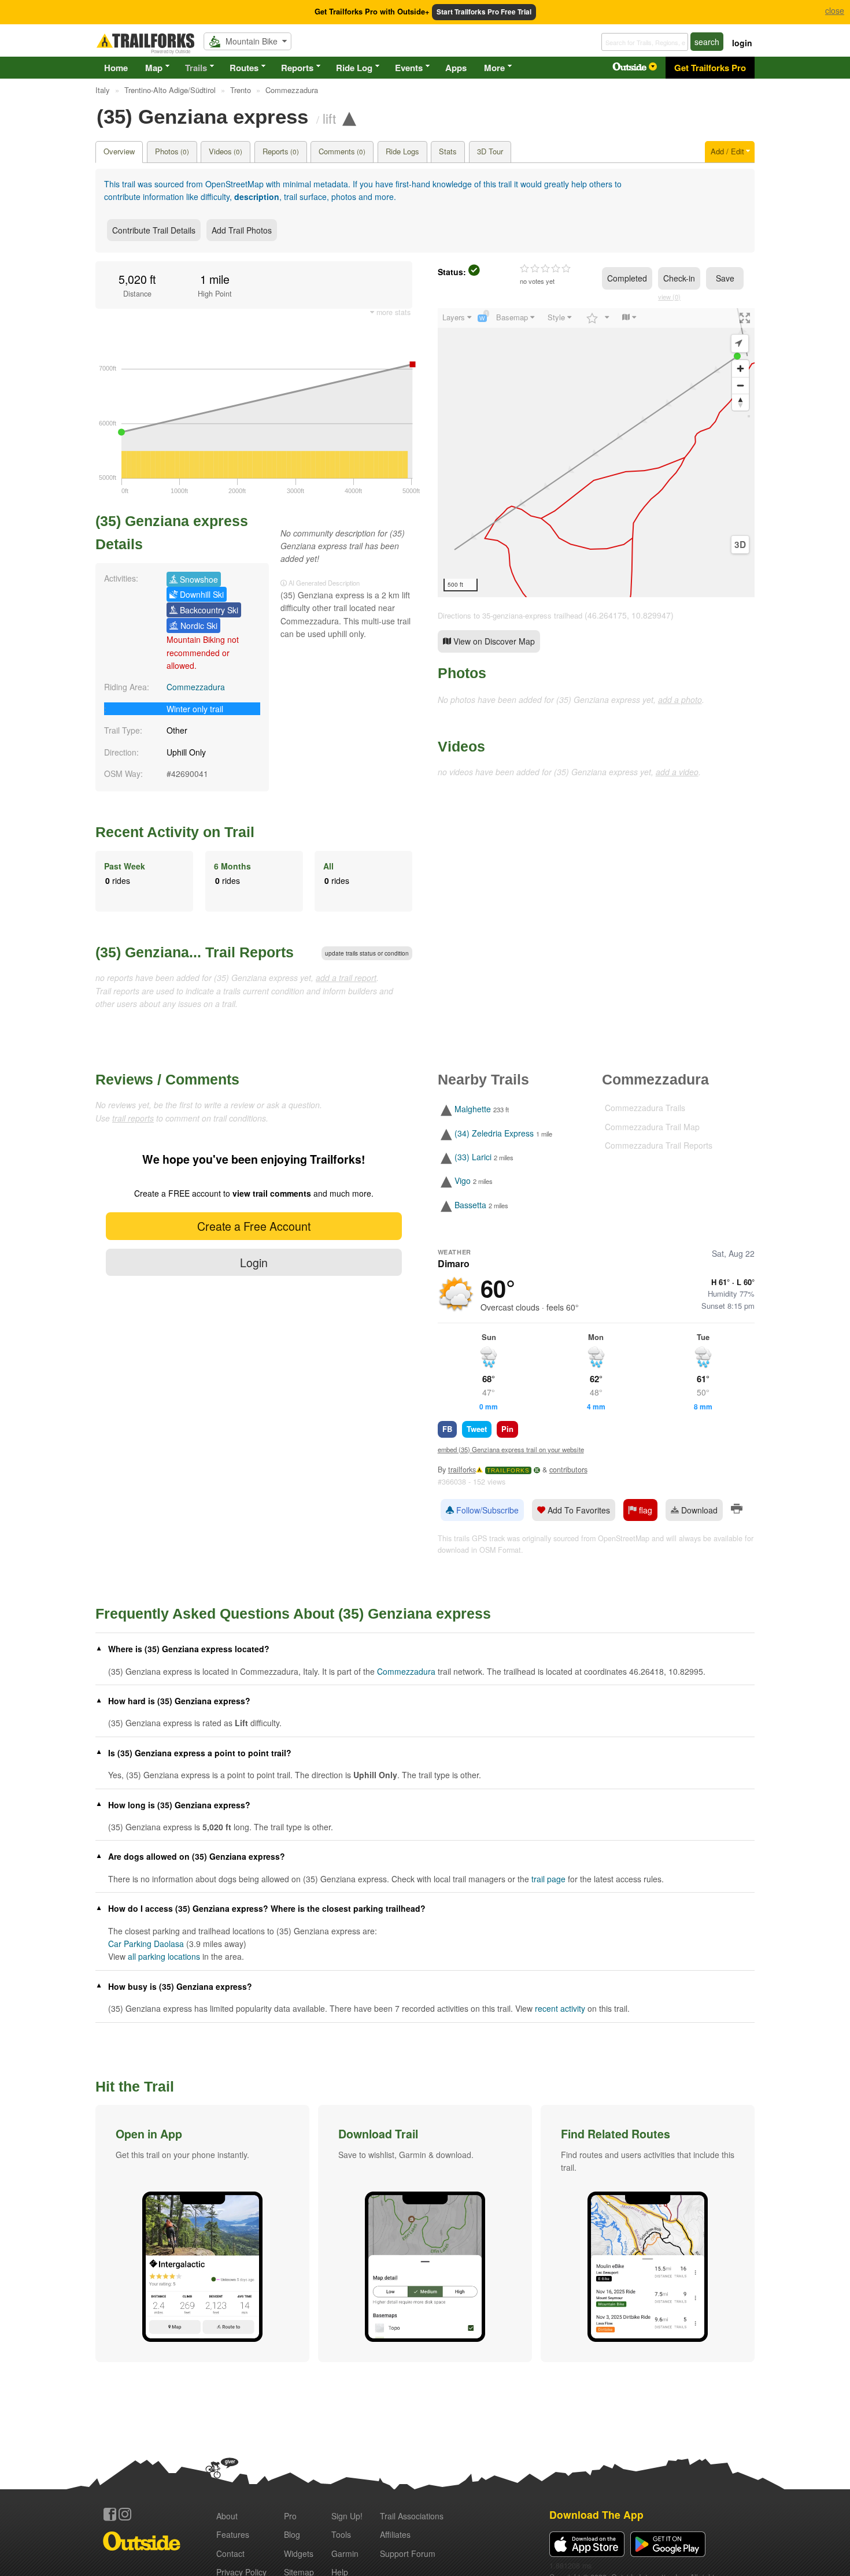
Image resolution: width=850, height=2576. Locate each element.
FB (447, 1429)
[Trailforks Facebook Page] (110, 2514)
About (227, 2516)
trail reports (133, 1118)
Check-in (679, 278)
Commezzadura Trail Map (652, 1127)
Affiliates (395, 2534)
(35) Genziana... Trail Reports (195, 952)
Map (154, 68)
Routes (244, 68)
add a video (677, 772)
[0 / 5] (545, 269)
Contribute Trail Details (154, 230)
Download (698, 1510)
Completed (627, 278)
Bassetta (470, 1205)
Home (116, 68)
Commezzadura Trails (645, 1108)
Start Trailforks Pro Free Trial (484, 12)
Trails (196, 68)
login (742, 43)
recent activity (560, 2008)
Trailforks (508, 1470)
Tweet (477, 1429)
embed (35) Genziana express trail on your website (511, 1449)
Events (409, 68)
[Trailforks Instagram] (125, 2514)
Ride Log (354, 68)
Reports (297, 68)
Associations (412, 2516)
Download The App (596, 2514)
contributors (568, 1470)
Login (254, 1262)
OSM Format (500, 1550)
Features (233, 2534)
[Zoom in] (740, 369)
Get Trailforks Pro (710, 68)
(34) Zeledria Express (494, 1133)
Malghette (473, 1109)
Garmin (345, 2553)
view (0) (669, 297)
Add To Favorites (578, 1510)
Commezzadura (196, 687)
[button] (202, 2233)
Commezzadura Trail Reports (659, 1145)
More (494, 68)
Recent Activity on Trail (175, 832)
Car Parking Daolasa (146, 1944)
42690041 (190, 773)
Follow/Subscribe (486, 1510)
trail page (548, 1879)
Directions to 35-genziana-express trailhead (510, 615)
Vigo (463, 1181)
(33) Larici (473, 1157)
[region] (596, 453)
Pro (290, 2516)
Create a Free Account (254, 1226)
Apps (456, 68)
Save (725, 278)
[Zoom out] (740, 385)
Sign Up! (347, 2516)
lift (329, 118)
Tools (341, 2534)
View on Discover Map (493, 641)
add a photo (680, 699)
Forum (408, 2553)
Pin (507, 1429)
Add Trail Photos (242, 230)
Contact (230, 2553)
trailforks (462, 1470)
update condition (367, 953)
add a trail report (346, 978)
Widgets (299, 2553)
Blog (292, 2534)
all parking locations (164, 1956)
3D (740, 545)
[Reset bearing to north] (740, 402)
